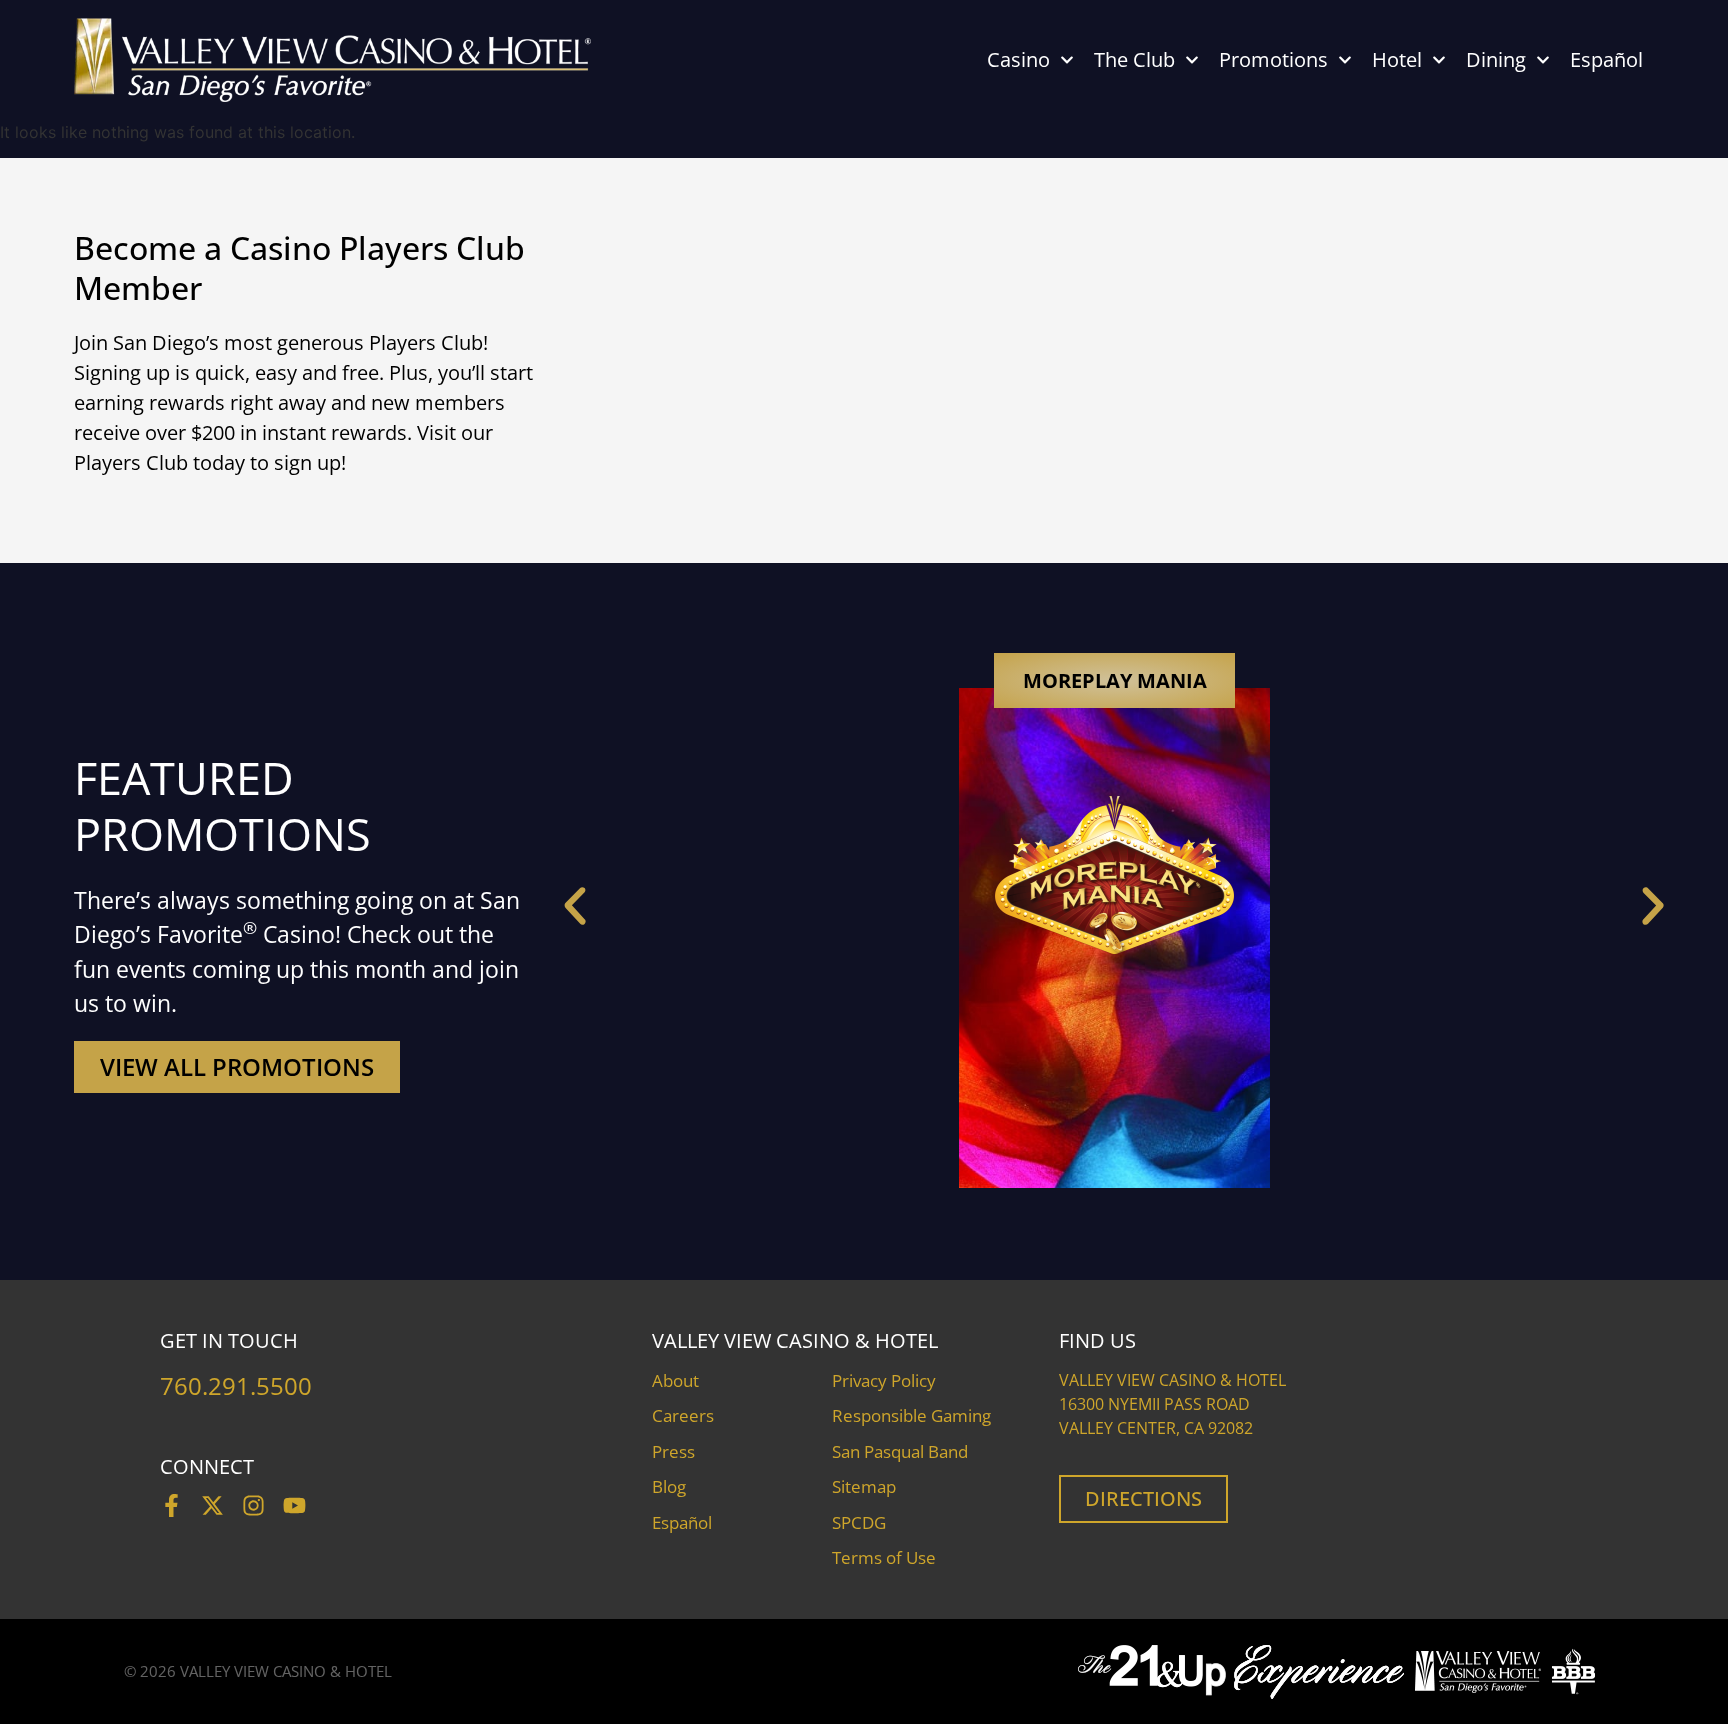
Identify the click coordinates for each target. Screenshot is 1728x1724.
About (675, 1380)
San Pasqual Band (900, 1451)
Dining (1496, 59)
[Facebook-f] (171, 1505)
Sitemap (864, 1486)
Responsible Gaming (911, 1415)
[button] (575, 906)
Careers (683, 1415)
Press (673, 1451)
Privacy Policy (884, 1380)
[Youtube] (294, 1505)
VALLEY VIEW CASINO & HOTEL (286, 1671)
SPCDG (859, 1522)
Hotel (1397, 59)
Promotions (1273, 59)
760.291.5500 (236, 1385)
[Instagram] (253, 1505)
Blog (669, 1486)
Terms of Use (884, 1557)
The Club (1134, 59)
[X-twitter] (212, 1505)
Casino (1018, 59)
